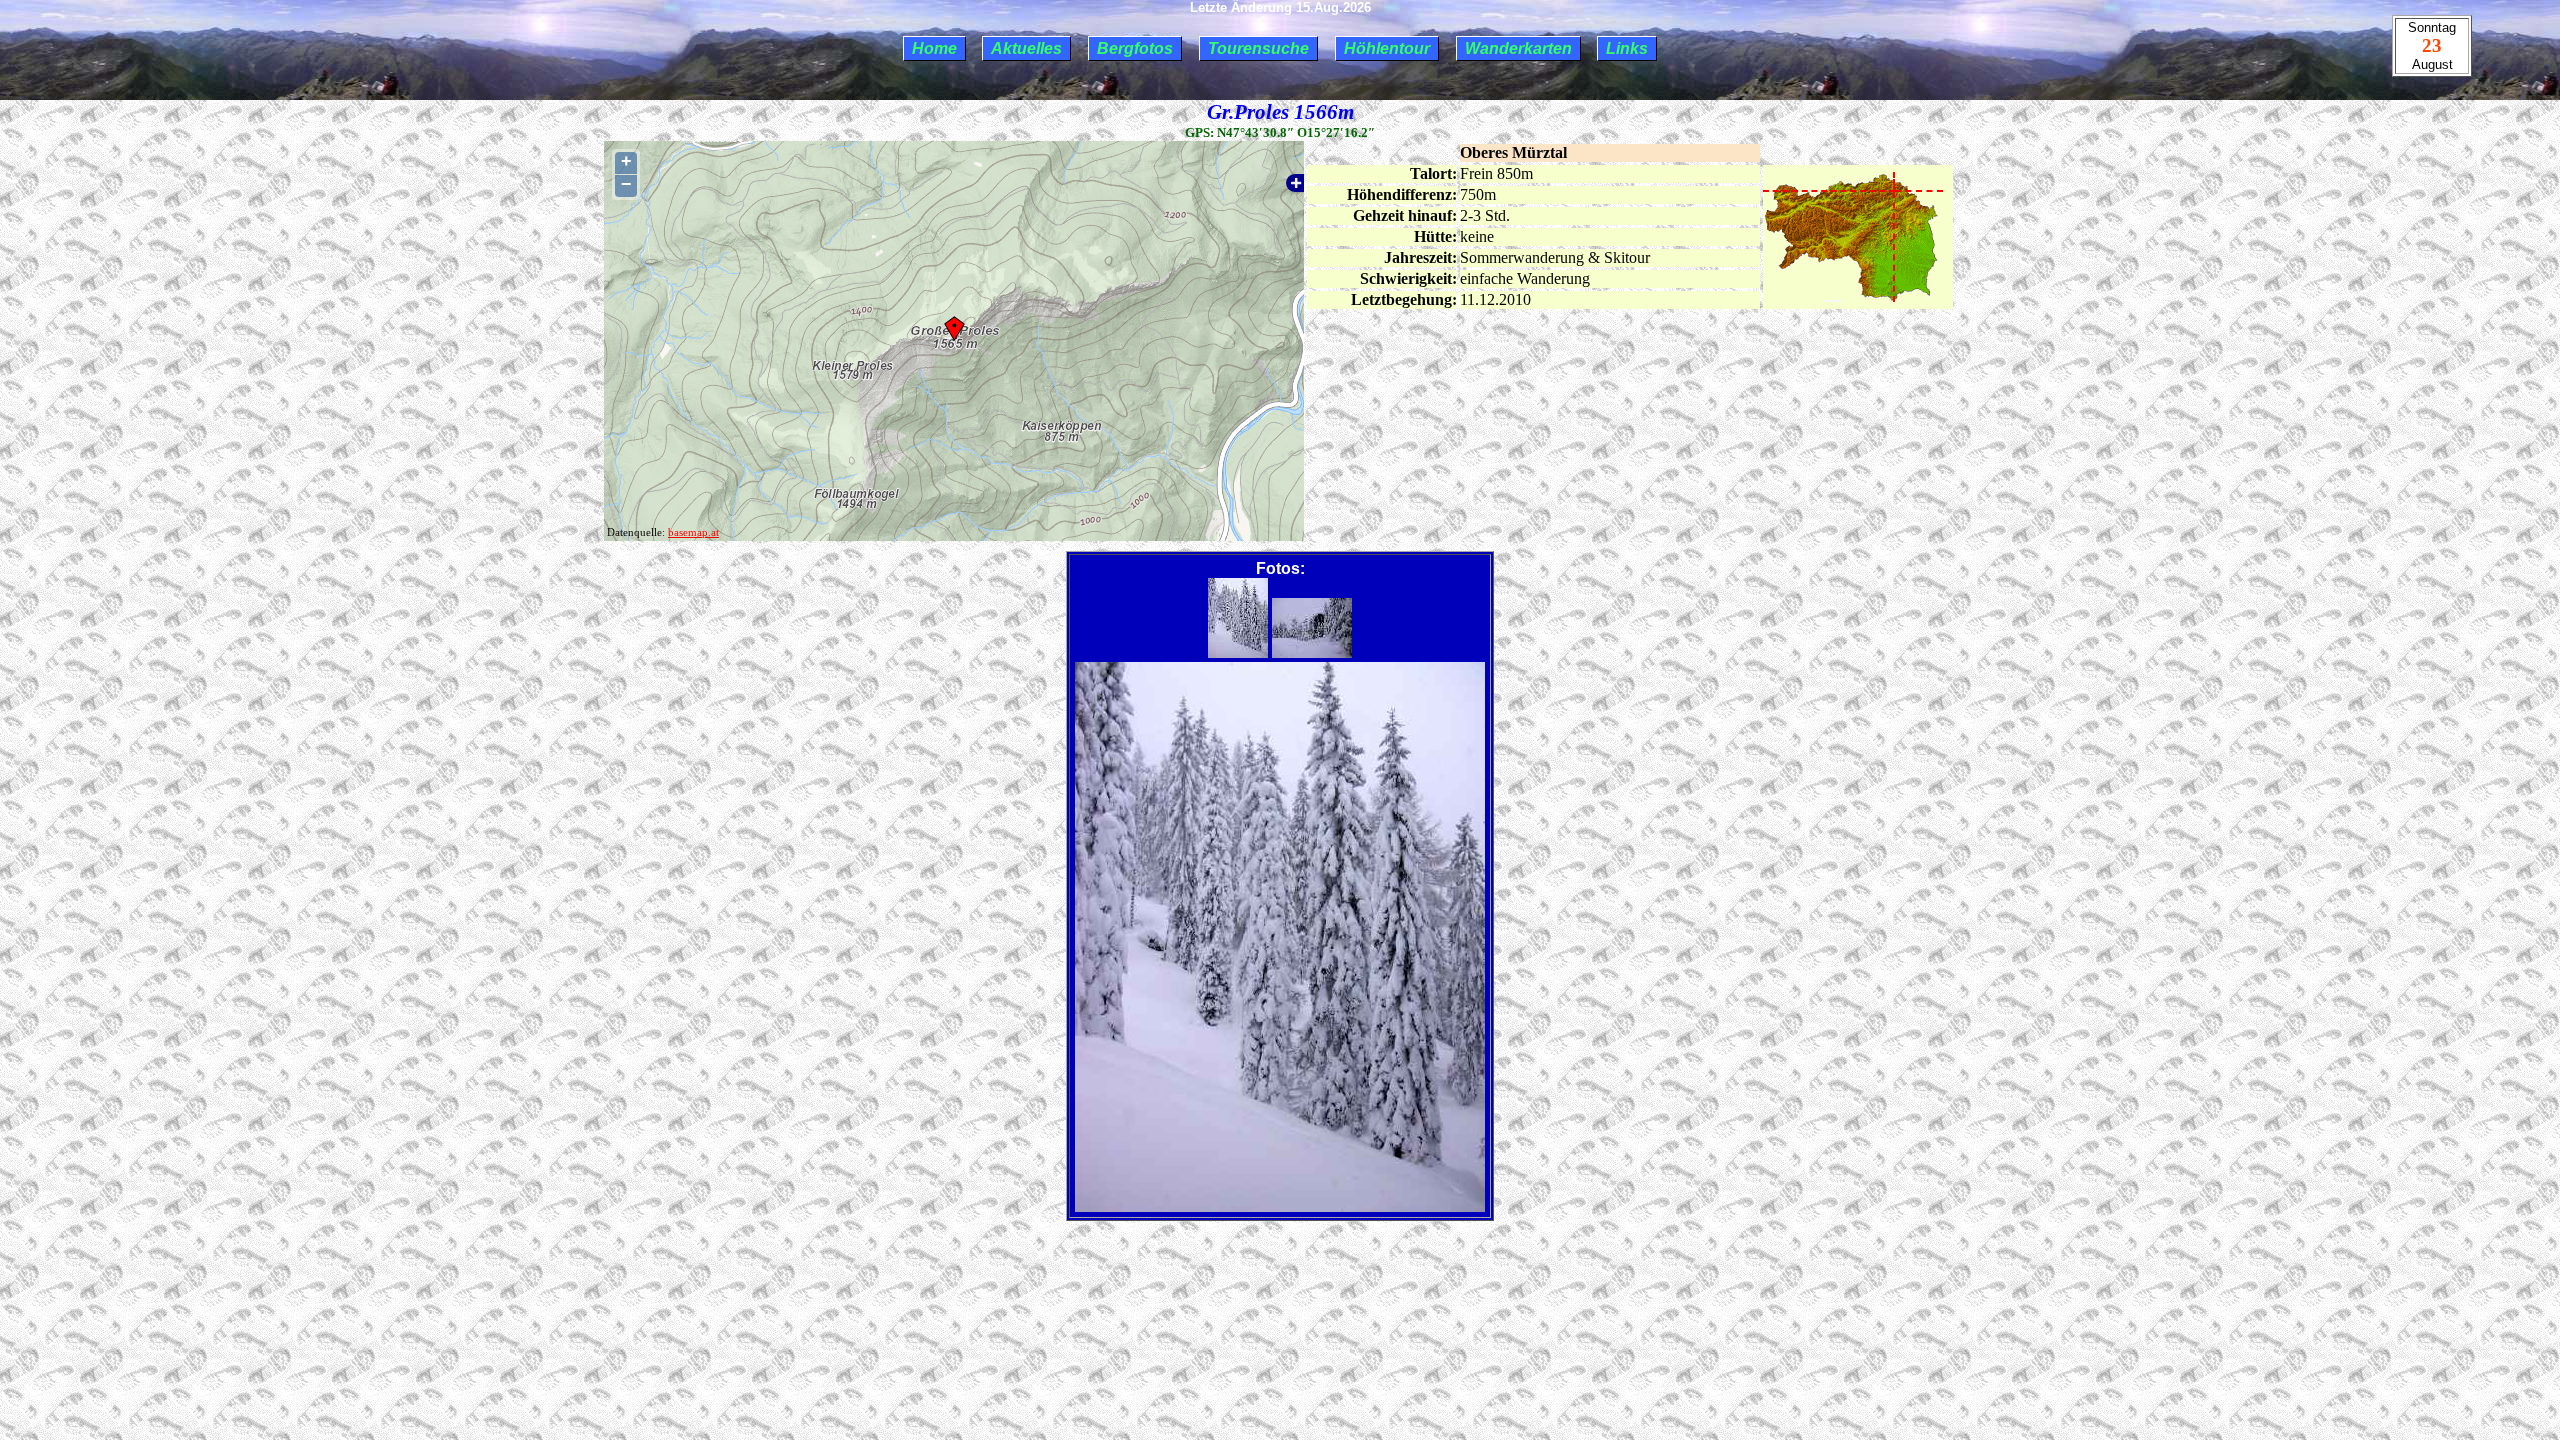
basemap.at (693, 532)
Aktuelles (1026, 48)
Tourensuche (1258, 48)
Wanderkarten (1518, 48)
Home (934, 48)
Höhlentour (1387, 48)
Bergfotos (1135, 48)
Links (1627, 48)
